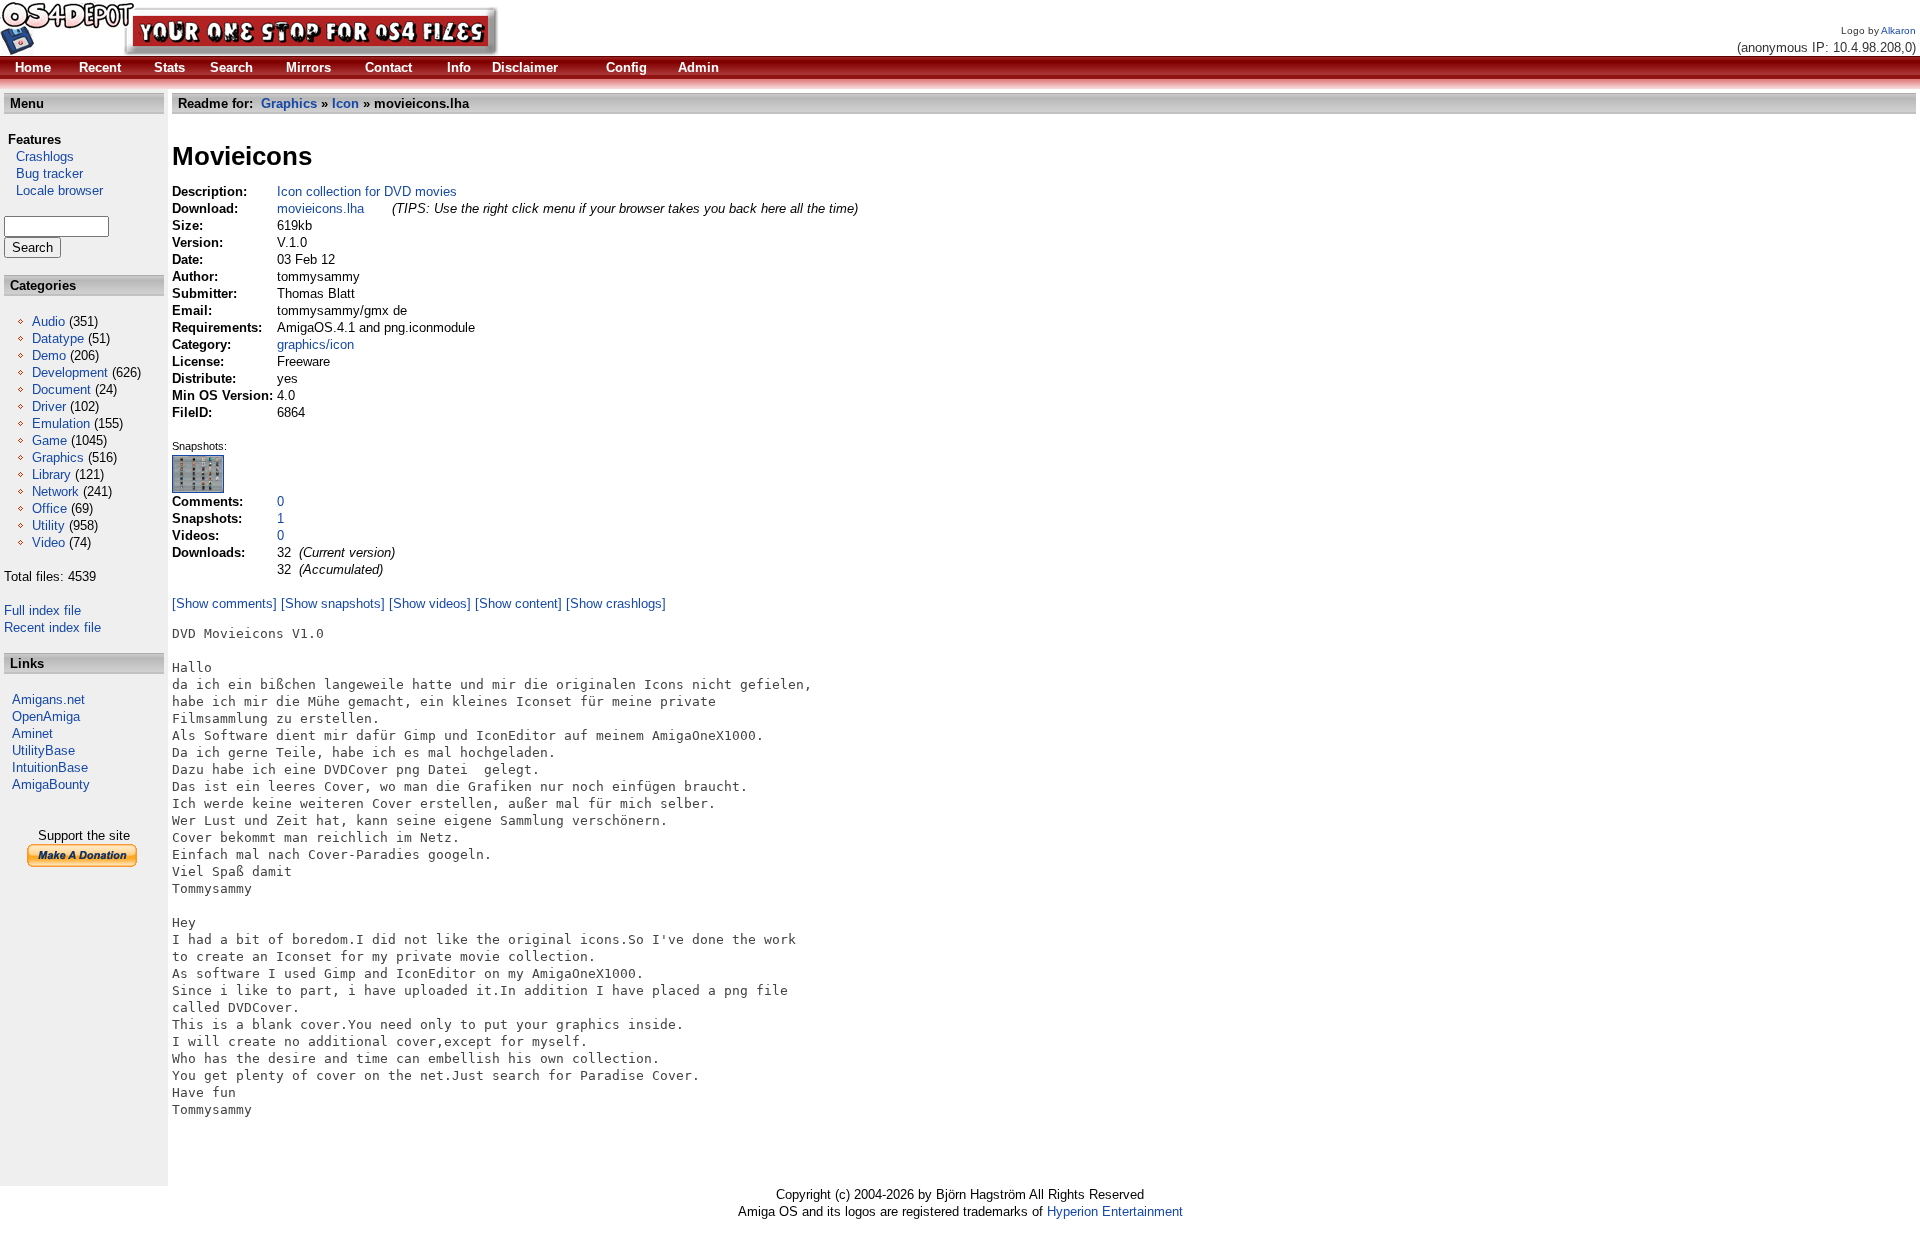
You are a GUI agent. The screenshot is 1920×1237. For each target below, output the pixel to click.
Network (55, 491)
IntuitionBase (50, 767)
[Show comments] (224, 603)
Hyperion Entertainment (1115, 1211)
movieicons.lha (320, 208)
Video (48, 542)
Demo (49, 355)
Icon (345, 103)
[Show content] (518, 603)
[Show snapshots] (333, 603)
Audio (48, 321)
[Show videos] (430, 603)
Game (49, 440)
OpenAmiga (46, 716)
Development (70, 372)
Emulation (61, 423)
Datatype (58, 338)
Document (61, 389)
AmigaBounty (51, 784)
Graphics (58, 457)
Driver (49, 406)
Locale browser (53, 190)
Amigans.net (48, 699)
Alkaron (1898, 30)
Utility (48, 525)
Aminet (32, 733)
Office (49, 508)
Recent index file (52, 627)
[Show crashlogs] (616, 603)
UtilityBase (43, 750)
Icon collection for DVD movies (367, 191)
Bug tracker (43, 173)
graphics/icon (315, 344)
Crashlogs (39, 156)
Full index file (42, 610)
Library (51, 474)
